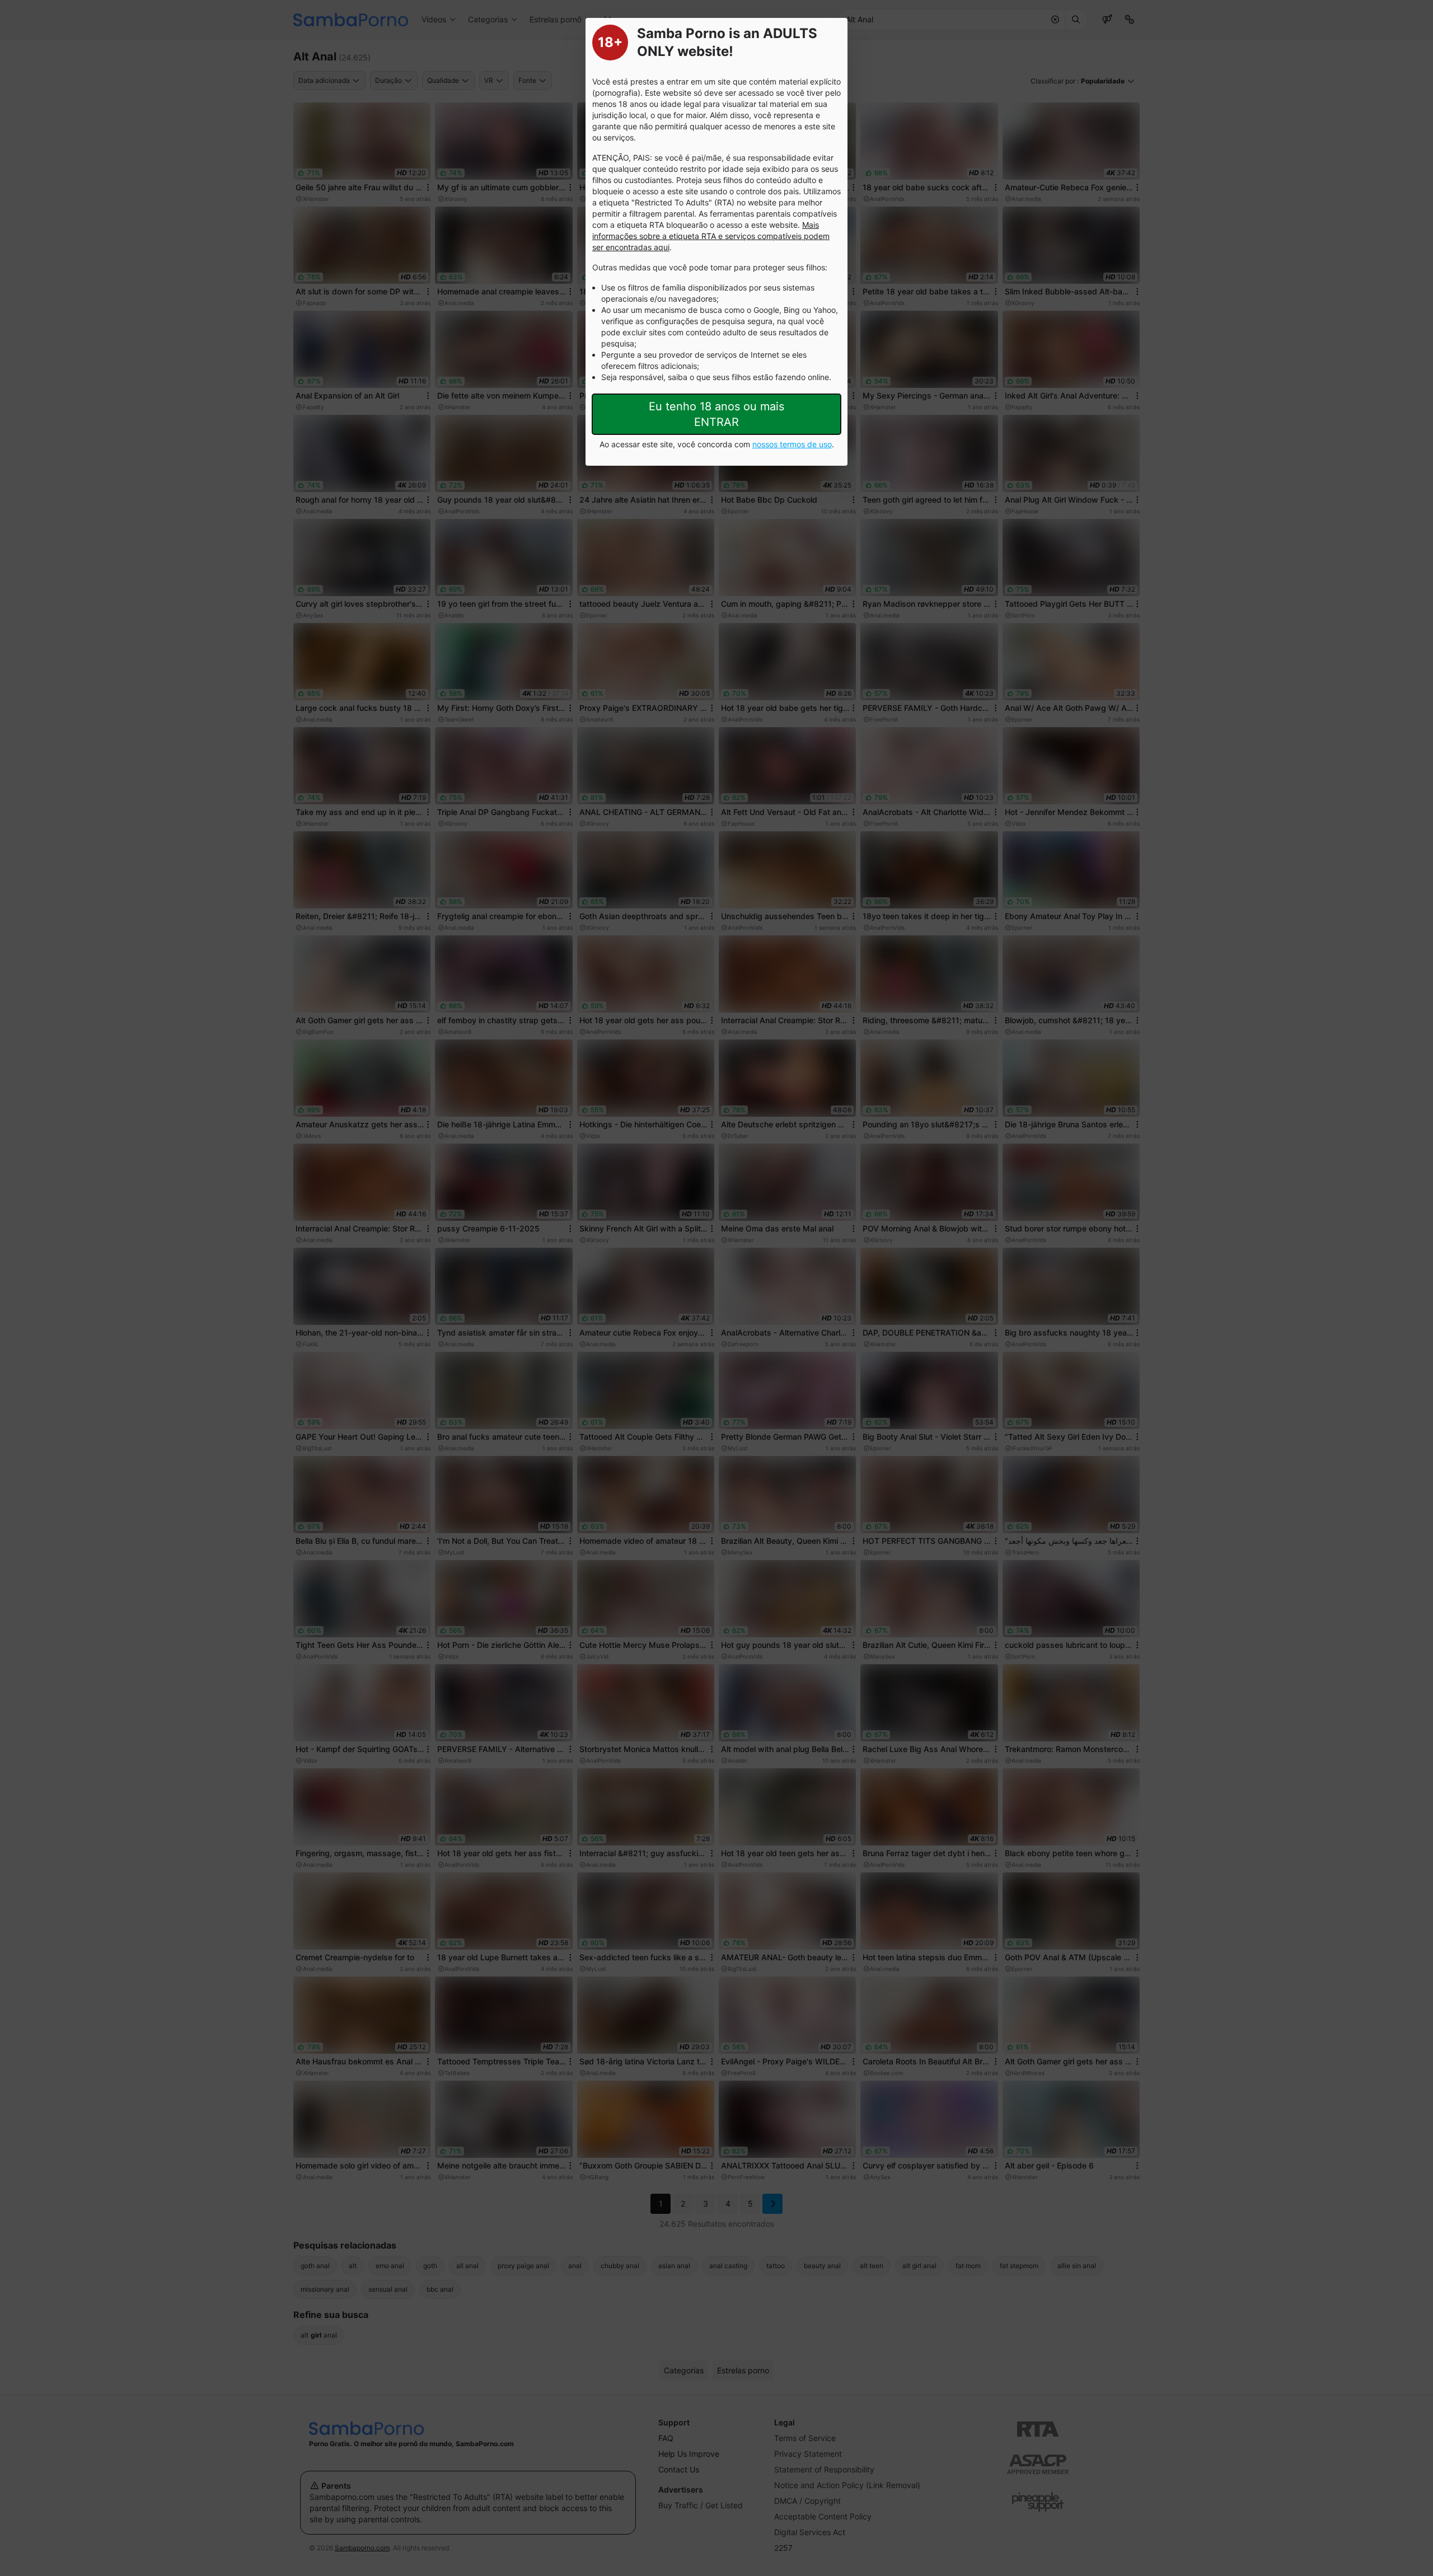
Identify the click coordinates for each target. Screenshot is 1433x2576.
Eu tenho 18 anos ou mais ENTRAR (716, 414)
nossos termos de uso (792, 444)
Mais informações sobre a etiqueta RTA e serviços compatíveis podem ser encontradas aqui (711, 236)
